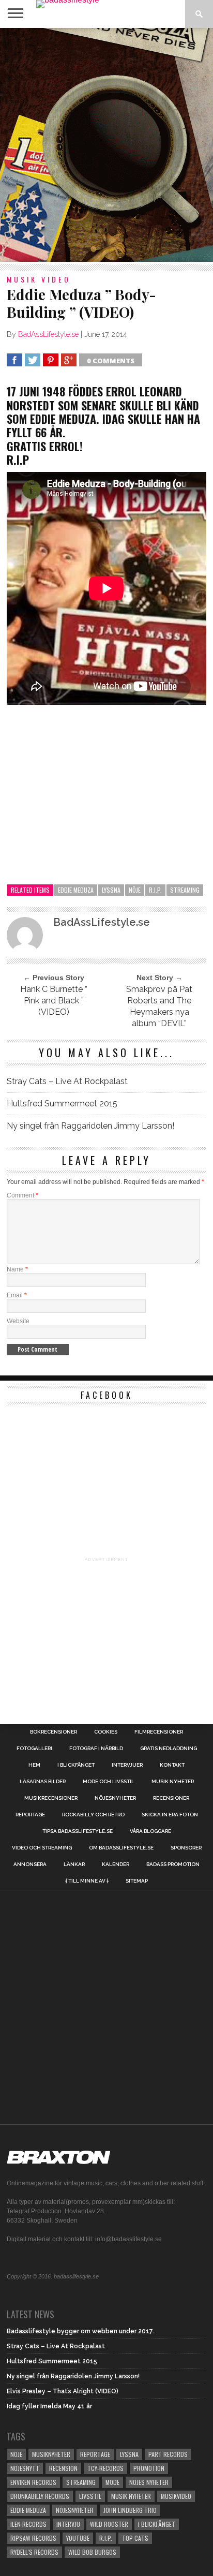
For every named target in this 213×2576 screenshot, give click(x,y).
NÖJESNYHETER (115, 1798)
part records (168, 2454)
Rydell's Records (34, 2552)
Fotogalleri (34, 1749)
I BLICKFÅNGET (76, 1765)
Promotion (149, 2468)
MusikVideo (176, 2496)
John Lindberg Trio (130, 2510)
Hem (34, 1765)
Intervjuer (127, 1765)
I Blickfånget (157, 2524)
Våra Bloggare (150, 1831)
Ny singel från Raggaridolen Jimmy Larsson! (90, 1126)
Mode (112, 2482)
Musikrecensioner (51, 1798)
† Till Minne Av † (87, 1881)
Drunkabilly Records (40, 2496)
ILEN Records (28, 2524)
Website (18, 1321)
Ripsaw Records (33, 2538)
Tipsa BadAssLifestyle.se (78, 1831)
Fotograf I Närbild (96, 1749)
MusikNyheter (51, 2454)
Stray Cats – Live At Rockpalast (67, 1081)
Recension (63, 2468)
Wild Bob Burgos (92, 2552)
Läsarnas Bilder (43, 1782)
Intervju (68, 2524)
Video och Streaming (42, 1848)
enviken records (33, 2482)
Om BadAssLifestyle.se (121, 1848)
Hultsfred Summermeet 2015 (62, 1104)
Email (17, 1295)
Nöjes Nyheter (149, 2482)
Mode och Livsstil (109, 1782)
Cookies (106, 1732)
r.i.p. (155, 890)
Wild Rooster (109, 2524)
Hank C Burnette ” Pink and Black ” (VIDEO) (54, 1001)
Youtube (78, 2538)
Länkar (74, 1864)
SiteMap (137, 1881)
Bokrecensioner (54, 1732)
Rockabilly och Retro (93, 1815)
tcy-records (105, 2468)
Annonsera (30, 1864)
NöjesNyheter (75, 2510)
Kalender (116, 1864)
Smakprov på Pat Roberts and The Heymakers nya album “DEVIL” (159, 1006)
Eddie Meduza (76, 890)
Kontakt (172, 1765)
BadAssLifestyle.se (48, 334)
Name (17, 1269)
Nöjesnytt (25, 2468)
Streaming (185, 890)
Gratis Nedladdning (169, 1749)
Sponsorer (186, 1848)
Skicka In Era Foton (170, 1815)
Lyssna (111, 890)
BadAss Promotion (173, 1864)
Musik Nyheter (173, 1782)
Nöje (135, 890)
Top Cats (135, 2538)
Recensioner (171, 1798)
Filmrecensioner (159, 1732)
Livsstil (90, 2496)
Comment (22, 1195)
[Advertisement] (106, 145)
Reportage (30, 1815)
